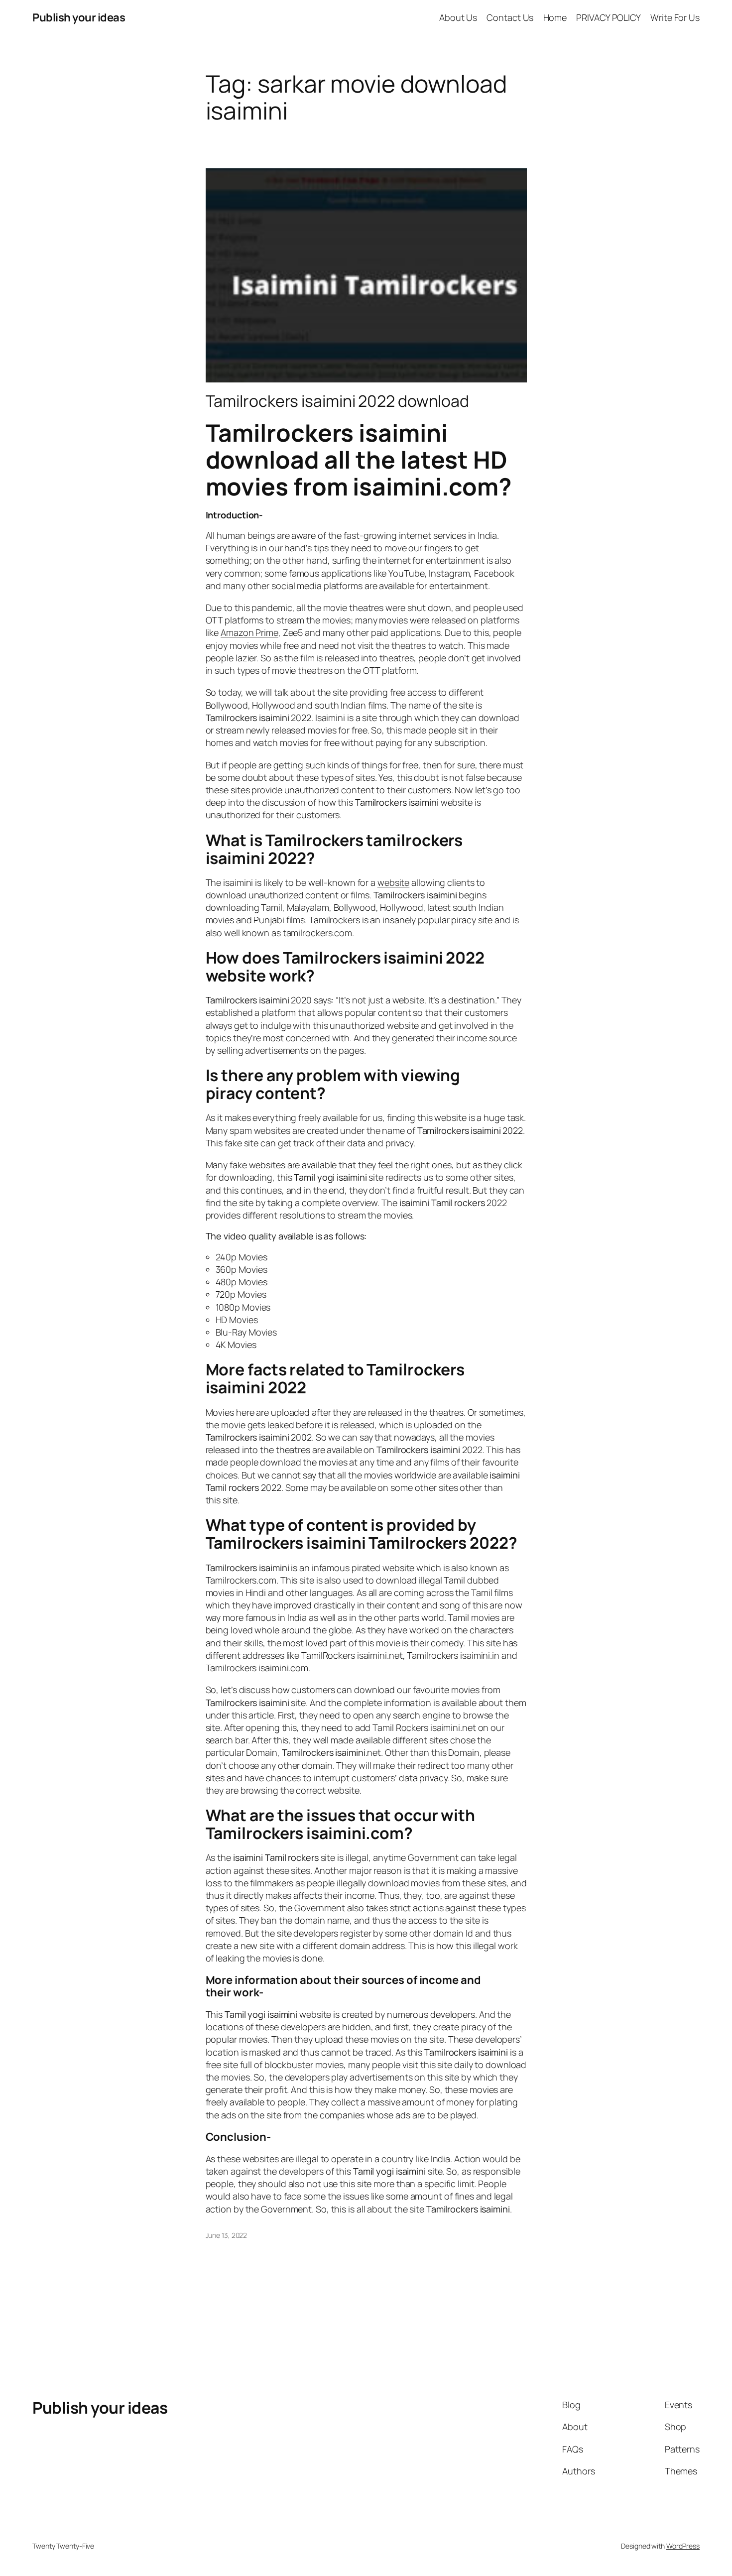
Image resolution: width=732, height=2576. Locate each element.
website (393, 882)
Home (555, 17)
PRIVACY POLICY (609, 17)
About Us (458, 17)
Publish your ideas (79, 17)
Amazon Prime (249, 632)
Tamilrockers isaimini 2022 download (338, 401)
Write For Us (675, 17)
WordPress (683, 2546)
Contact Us (510, 17)
